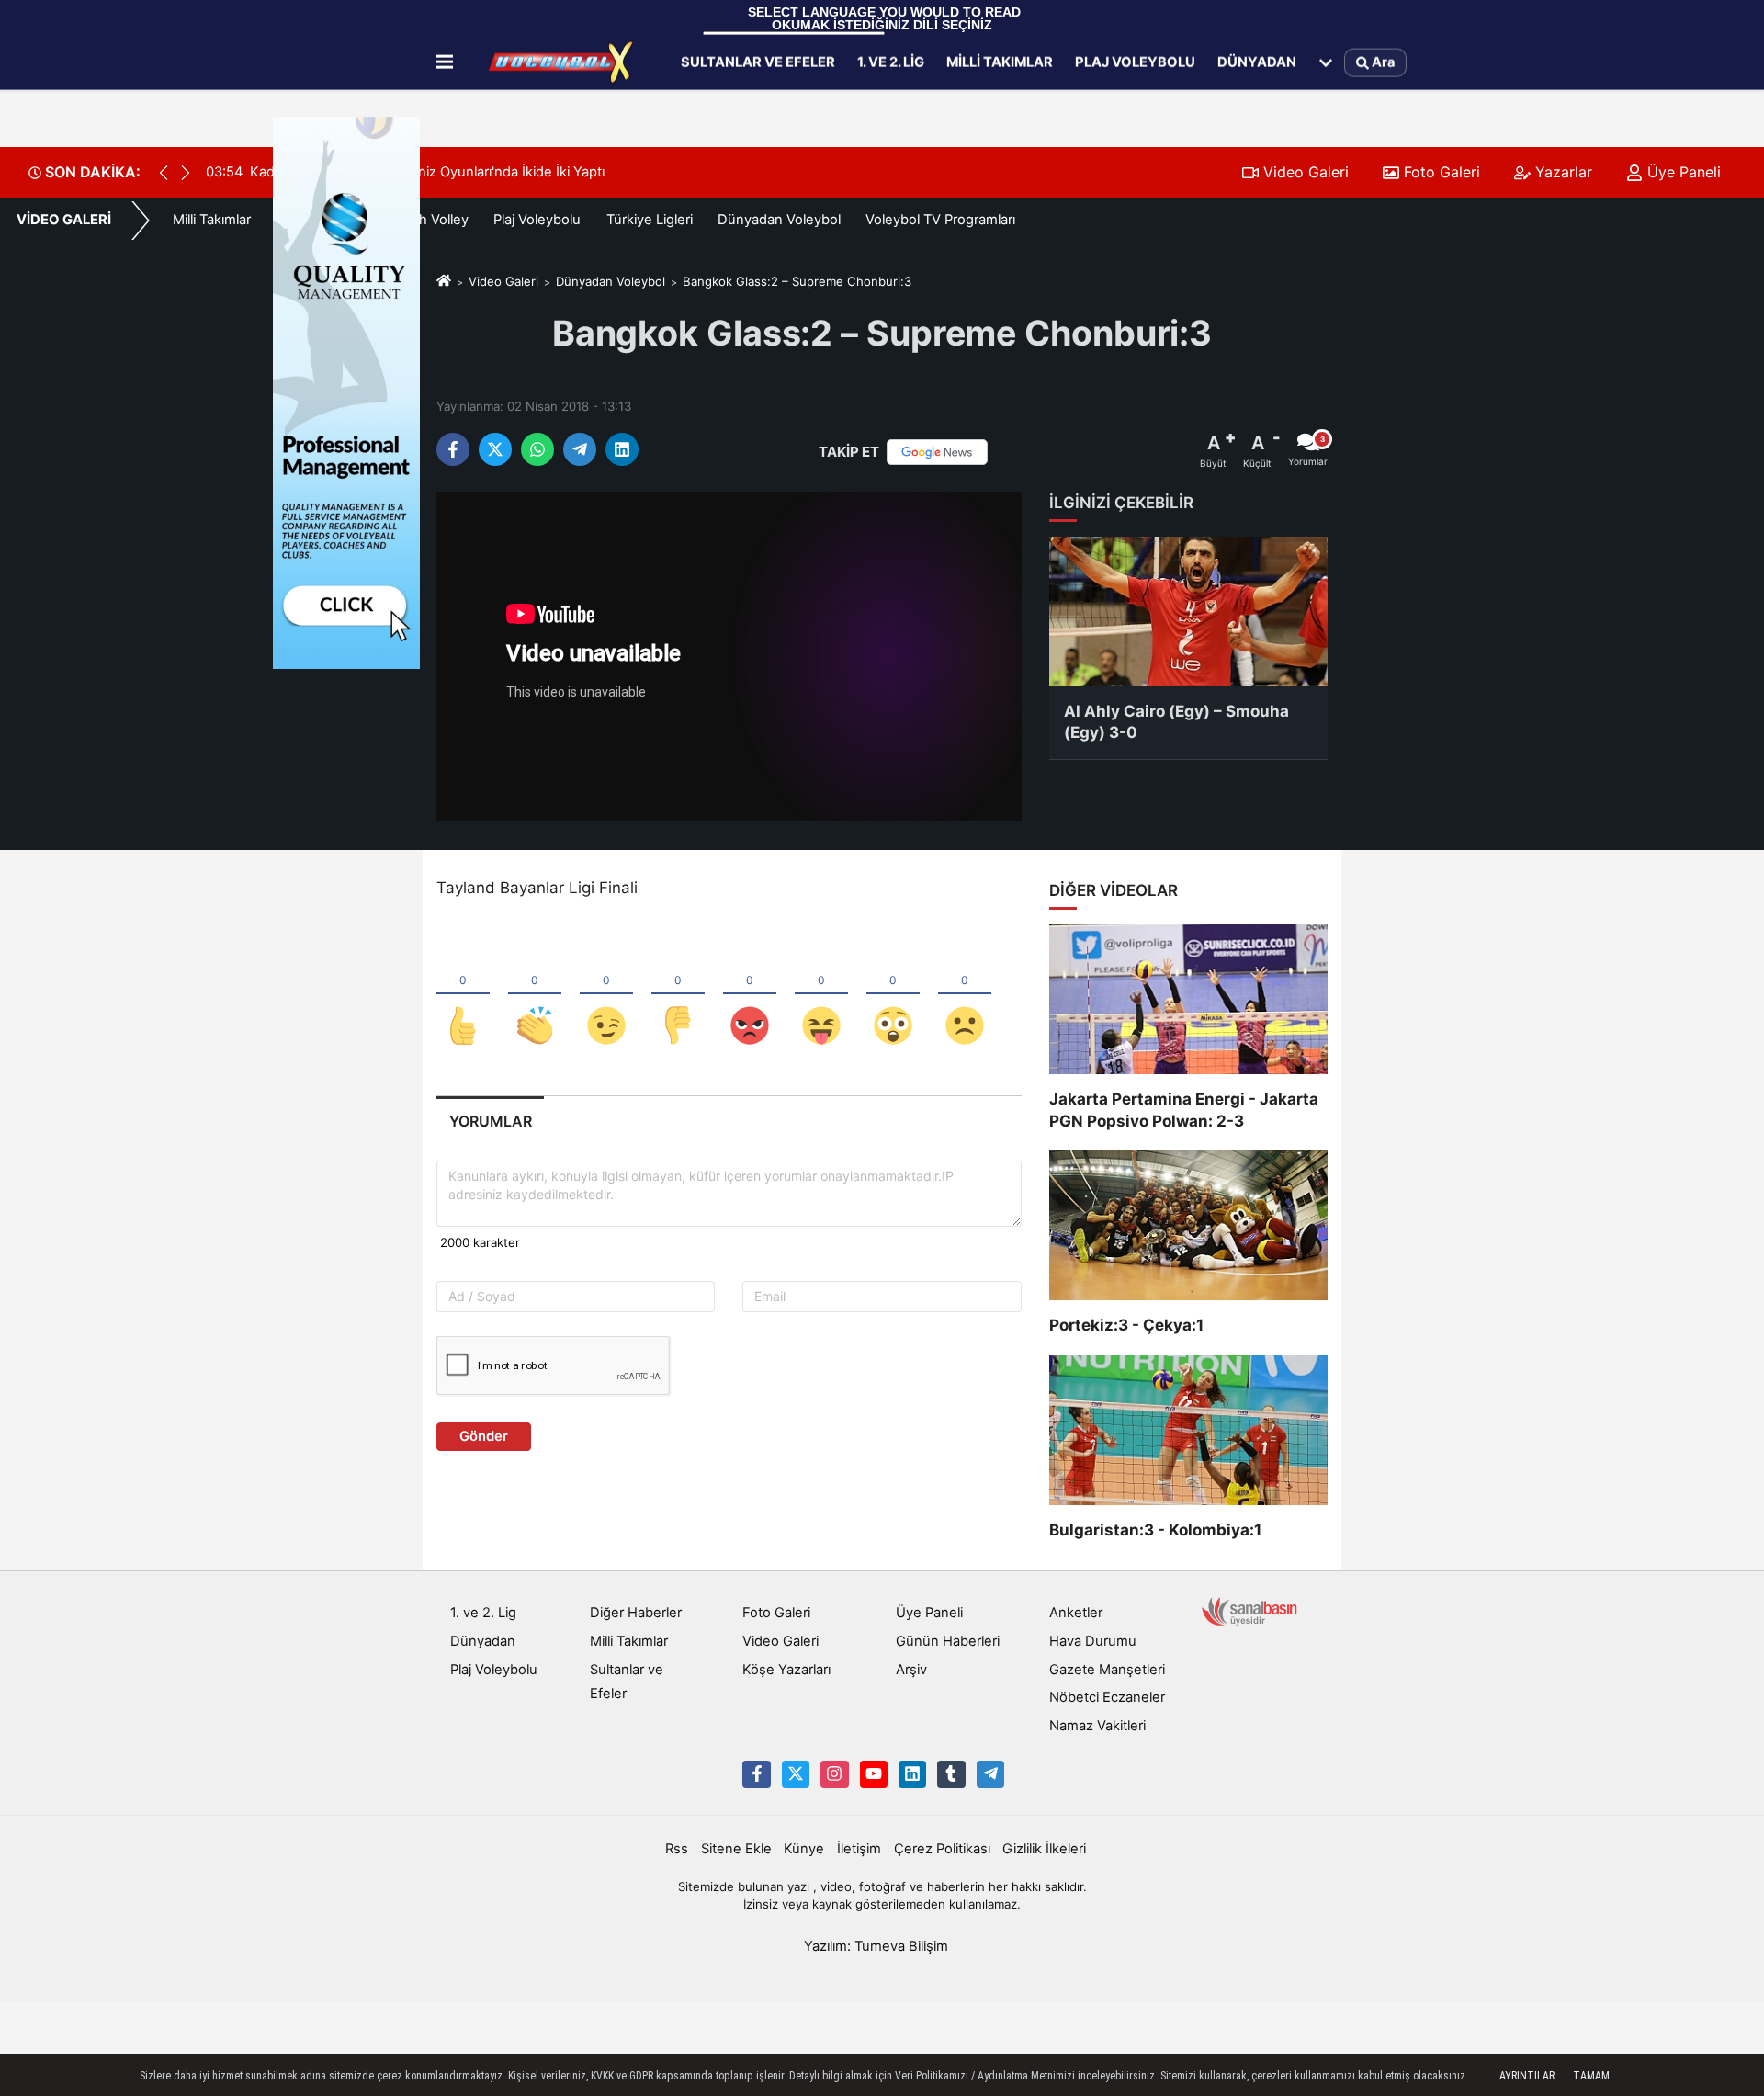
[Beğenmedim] (678, 995)
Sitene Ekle (736, 1849)
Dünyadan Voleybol (779, 220)
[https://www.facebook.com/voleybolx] (756, 1774)
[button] (186, 173)
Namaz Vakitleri (1097, 1726)
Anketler (1076, 1613)
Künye (804, 1849)
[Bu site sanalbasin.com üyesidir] (1249, 1611)
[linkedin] (622, 449)
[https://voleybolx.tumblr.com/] (951, 1774)
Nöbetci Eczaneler (1107, 1697)
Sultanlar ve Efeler (758, 62)
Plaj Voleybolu (1135, 62)
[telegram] (580, 449)
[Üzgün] (965, 995)
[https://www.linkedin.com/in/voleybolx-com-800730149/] (912, 1774)
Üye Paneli (1682, 172)
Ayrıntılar (1527, 2076)
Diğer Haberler (636, 1613)
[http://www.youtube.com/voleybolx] (874, 1774)
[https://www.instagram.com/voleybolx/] (834, 1774)
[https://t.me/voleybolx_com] (990, 1774)
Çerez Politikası (942, 1849)
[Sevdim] (606, 995)
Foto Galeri (1440, 172)
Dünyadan (1257, 62)
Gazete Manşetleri (1107, 1670)
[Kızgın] (750, 995)
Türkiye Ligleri (650, 220)
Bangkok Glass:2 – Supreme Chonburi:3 (797, 281)
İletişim (859, 1849)
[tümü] (1326, 62)
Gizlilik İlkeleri (1044, 1849)
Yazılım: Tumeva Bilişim (876, 1946)
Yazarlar (1561, 172)
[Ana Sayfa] (444, 281)
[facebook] (453, 449)
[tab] (490, 1122)
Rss (677, 1849)
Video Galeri (1304, 172)
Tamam (1591, 2076)
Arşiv (911, 1670)
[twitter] (495, 449)
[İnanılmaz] (893, 995)
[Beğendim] (463, 995)
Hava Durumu (1093, 1641)
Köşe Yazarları (786, 1670)
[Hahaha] (821, 995)
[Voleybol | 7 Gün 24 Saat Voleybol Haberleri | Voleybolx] (563, 62)
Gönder (484, 1436)
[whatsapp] (537, 449)
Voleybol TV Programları (940, 220)
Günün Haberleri (948, 1641)
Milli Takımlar (1000, 62)
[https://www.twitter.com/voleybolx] (796, 1774)
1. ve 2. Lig (891, 62)
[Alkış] (535, 995)
